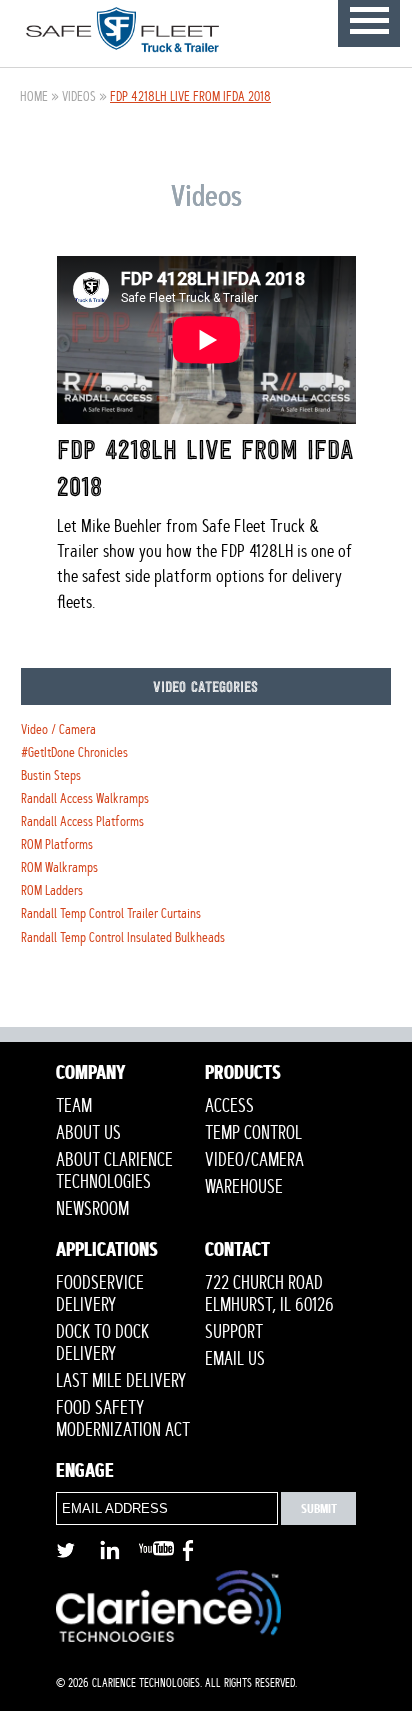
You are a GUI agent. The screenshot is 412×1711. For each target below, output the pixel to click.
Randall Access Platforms (82, 821)
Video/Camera (254, 1160)
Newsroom (92, 1209)
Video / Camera (58, 729)
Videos (79, 96)
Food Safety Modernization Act (123, 1419)
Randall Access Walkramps (85, 798)
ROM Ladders (52, 890)
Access (229, 1106)
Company (91, 1075)
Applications (107, 1252)
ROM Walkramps (59, 867)
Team (74, 1106)
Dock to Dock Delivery (102, 1343)
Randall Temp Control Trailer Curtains (111, 913)
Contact (237, 1252)
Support (234, 1332)
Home (34, 96)
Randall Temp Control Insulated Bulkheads (123, 937)
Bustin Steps (51, 775)
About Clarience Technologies (114, 1171)
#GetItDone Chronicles (74, 752)
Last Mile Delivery (121, 1381)
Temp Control (253, 1133)
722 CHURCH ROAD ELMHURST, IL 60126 (269, 1294)
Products (243, 1075)
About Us (88, 1133)
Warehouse (244, 1187)
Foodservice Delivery (100, 1294)
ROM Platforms (57, 844)
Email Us (235, 1359)
